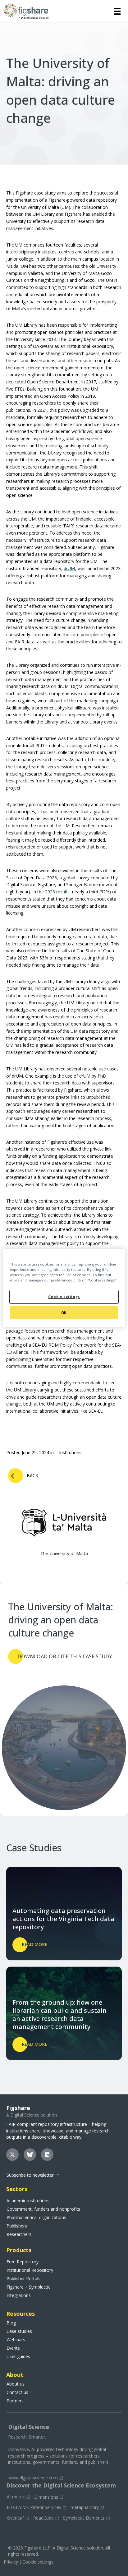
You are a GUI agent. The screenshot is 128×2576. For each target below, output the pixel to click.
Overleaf (15, 2518)
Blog (11, 2323)
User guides (18, 2357)
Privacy (11, 2562)
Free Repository (23, 2262)
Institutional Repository (30, 2270)
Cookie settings (38, 2562)
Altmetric (16, 2497)
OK (64, 1312)
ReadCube (43, 2518)
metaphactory (85, 2508)
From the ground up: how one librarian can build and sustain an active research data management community (59, 2015)
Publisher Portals (23, 2279)
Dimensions (46, 2497)
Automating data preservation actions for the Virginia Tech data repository (63, 1919)
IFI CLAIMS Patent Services (34, 2508)
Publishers (17, 2226)
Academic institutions (28, 2201)
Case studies (19, 2331)
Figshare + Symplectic (28, 2287)
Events (13, 2348)
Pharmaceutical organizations (36, 2218)
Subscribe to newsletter (30, 2175)
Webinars (16, 2340)
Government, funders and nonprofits (43, 2209)
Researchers (19, 2234)
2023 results (57, 892)
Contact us (17, 2392)
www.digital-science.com (33, 2478)
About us (16, 2384)
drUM (69, 568)
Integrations (19, 2295)
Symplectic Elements (84, 2518)
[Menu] (117, 11)
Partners (15, 2401)
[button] (12, 2155)
